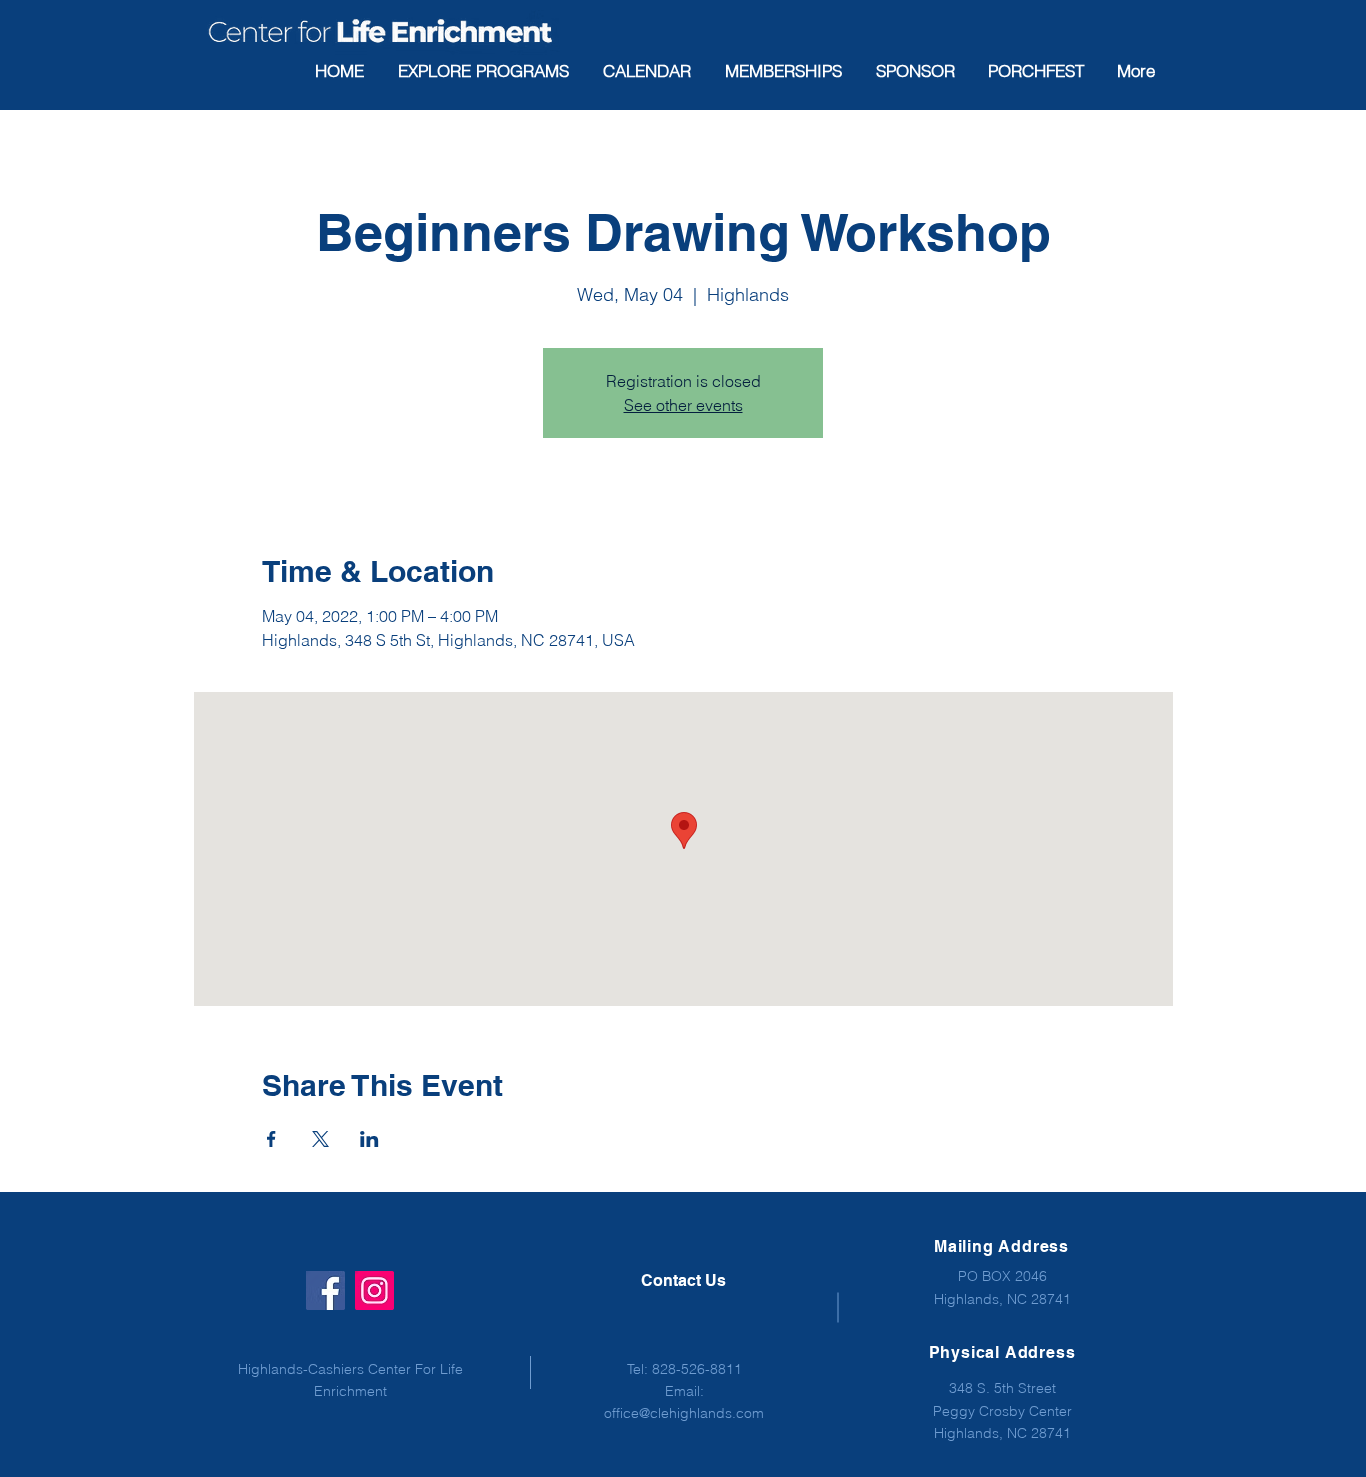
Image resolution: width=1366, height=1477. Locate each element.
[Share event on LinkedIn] (369, 1139)
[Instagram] (374, 1290)
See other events (683, 405)
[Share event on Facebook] (271, 1139)
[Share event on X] (320, 1139)
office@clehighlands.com (684, 1413)
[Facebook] (325, 1290)
